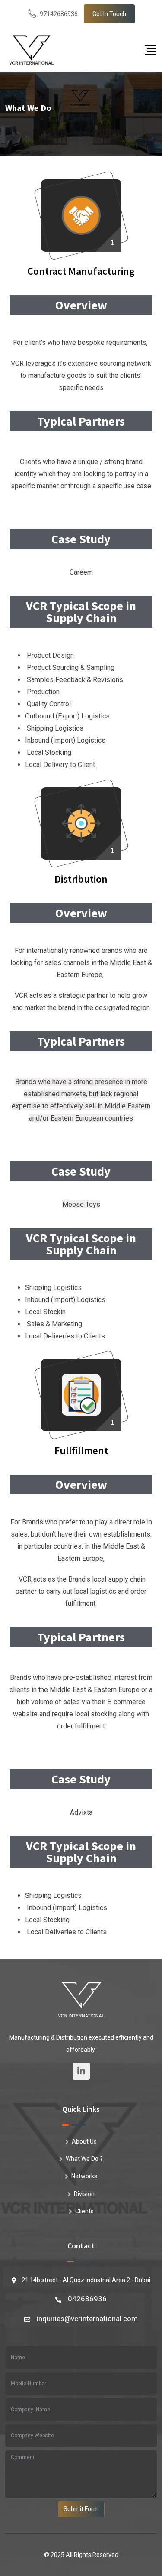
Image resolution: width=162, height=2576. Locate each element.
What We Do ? (84, 2159)
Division (84, 2194)
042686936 (87, 2299)
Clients (84, 2211)
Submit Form (81, 2509)
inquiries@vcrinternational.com (87, 2319)
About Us (84, 2141)
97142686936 (59, 14)
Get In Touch (109, 14)
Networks (84, 2176)
